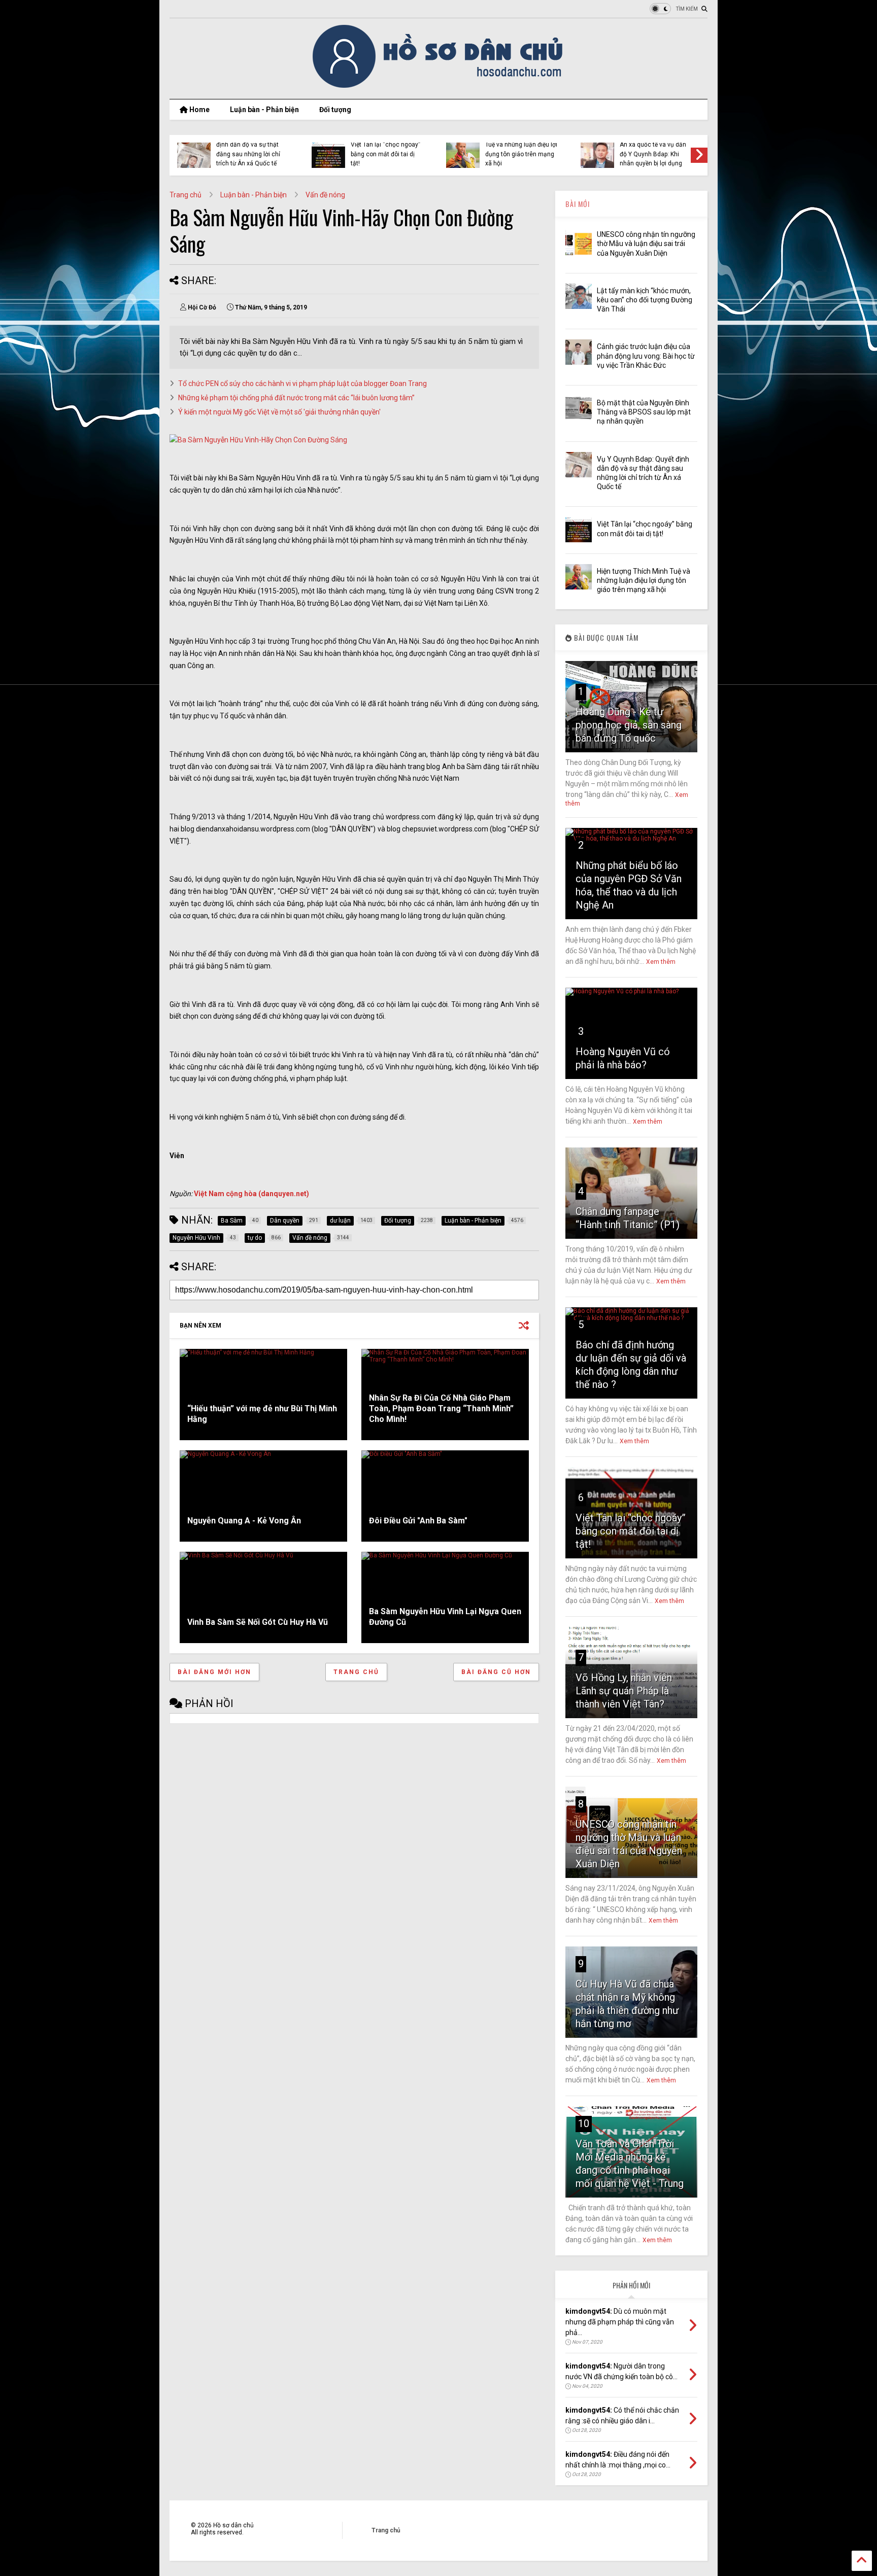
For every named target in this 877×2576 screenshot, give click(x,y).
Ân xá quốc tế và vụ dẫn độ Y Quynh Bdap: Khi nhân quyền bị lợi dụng (653, 154)
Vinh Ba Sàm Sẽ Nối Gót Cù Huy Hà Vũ (258, 1622)
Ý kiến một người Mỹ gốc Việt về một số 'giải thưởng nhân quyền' (279, 412)
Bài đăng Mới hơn (214, 1672)
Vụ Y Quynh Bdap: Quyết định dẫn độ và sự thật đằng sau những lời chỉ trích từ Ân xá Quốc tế (250, 149)
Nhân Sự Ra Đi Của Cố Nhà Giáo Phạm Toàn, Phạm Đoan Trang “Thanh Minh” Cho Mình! (441, 1408)
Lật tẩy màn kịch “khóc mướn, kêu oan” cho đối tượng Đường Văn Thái (645, 300)
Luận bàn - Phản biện (264, 110)
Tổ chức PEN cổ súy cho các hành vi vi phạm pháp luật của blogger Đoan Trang (302, 384)
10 (584, 2124)
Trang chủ (185, 195)
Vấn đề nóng (325, 195)
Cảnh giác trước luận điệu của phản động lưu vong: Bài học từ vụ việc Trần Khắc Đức (646, 356)
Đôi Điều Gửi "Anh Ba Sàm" (418, 1521)
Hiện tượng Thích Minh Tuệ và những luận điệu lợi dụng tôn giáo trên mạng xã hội (521, 149)
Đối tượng (335, 110)
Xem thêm (661, 962)
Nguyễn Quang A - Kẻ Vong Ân (244, 1521)
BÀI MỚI (578, 204)
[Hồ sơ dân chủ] (439, 86)
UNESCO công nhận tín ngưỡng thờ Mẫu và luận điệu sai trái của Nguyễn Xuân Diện (646, 243)
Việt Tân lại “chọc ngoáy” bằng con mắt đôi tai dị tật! (385, 154)
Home (199, 110)
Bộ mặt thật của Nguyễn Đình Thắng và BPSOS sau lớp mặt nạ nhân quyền (644, 412)
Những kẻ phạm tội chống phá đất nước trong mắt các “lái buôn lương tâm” (296, 398)
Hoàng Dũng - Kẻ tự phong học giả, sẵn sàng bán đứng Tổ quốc (629, 725)
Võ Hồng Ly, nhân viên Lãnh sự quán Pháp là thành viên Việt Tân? (624, 1691)
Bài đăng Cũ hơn (496, 1672)
